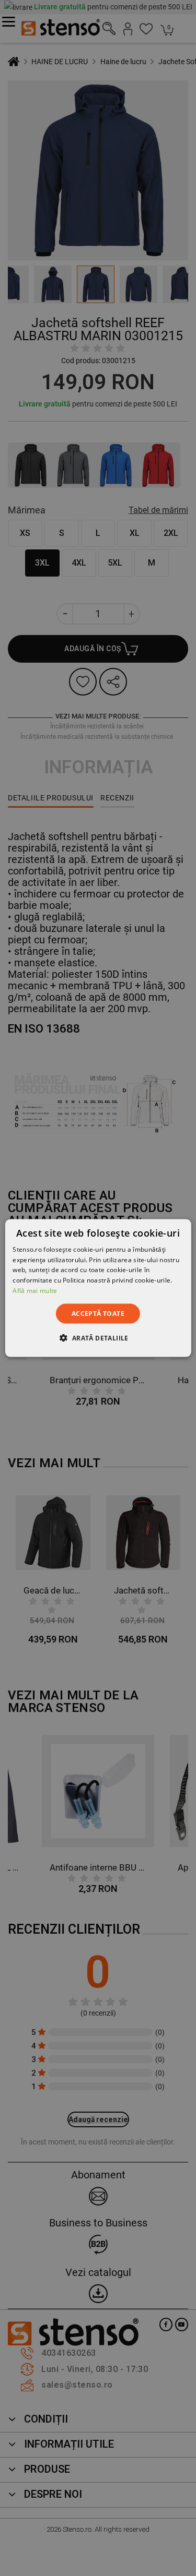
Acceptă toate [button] (98, 1313)
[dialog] (98, 1288)
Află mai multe (35, 1291)
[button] (98, 1338)
